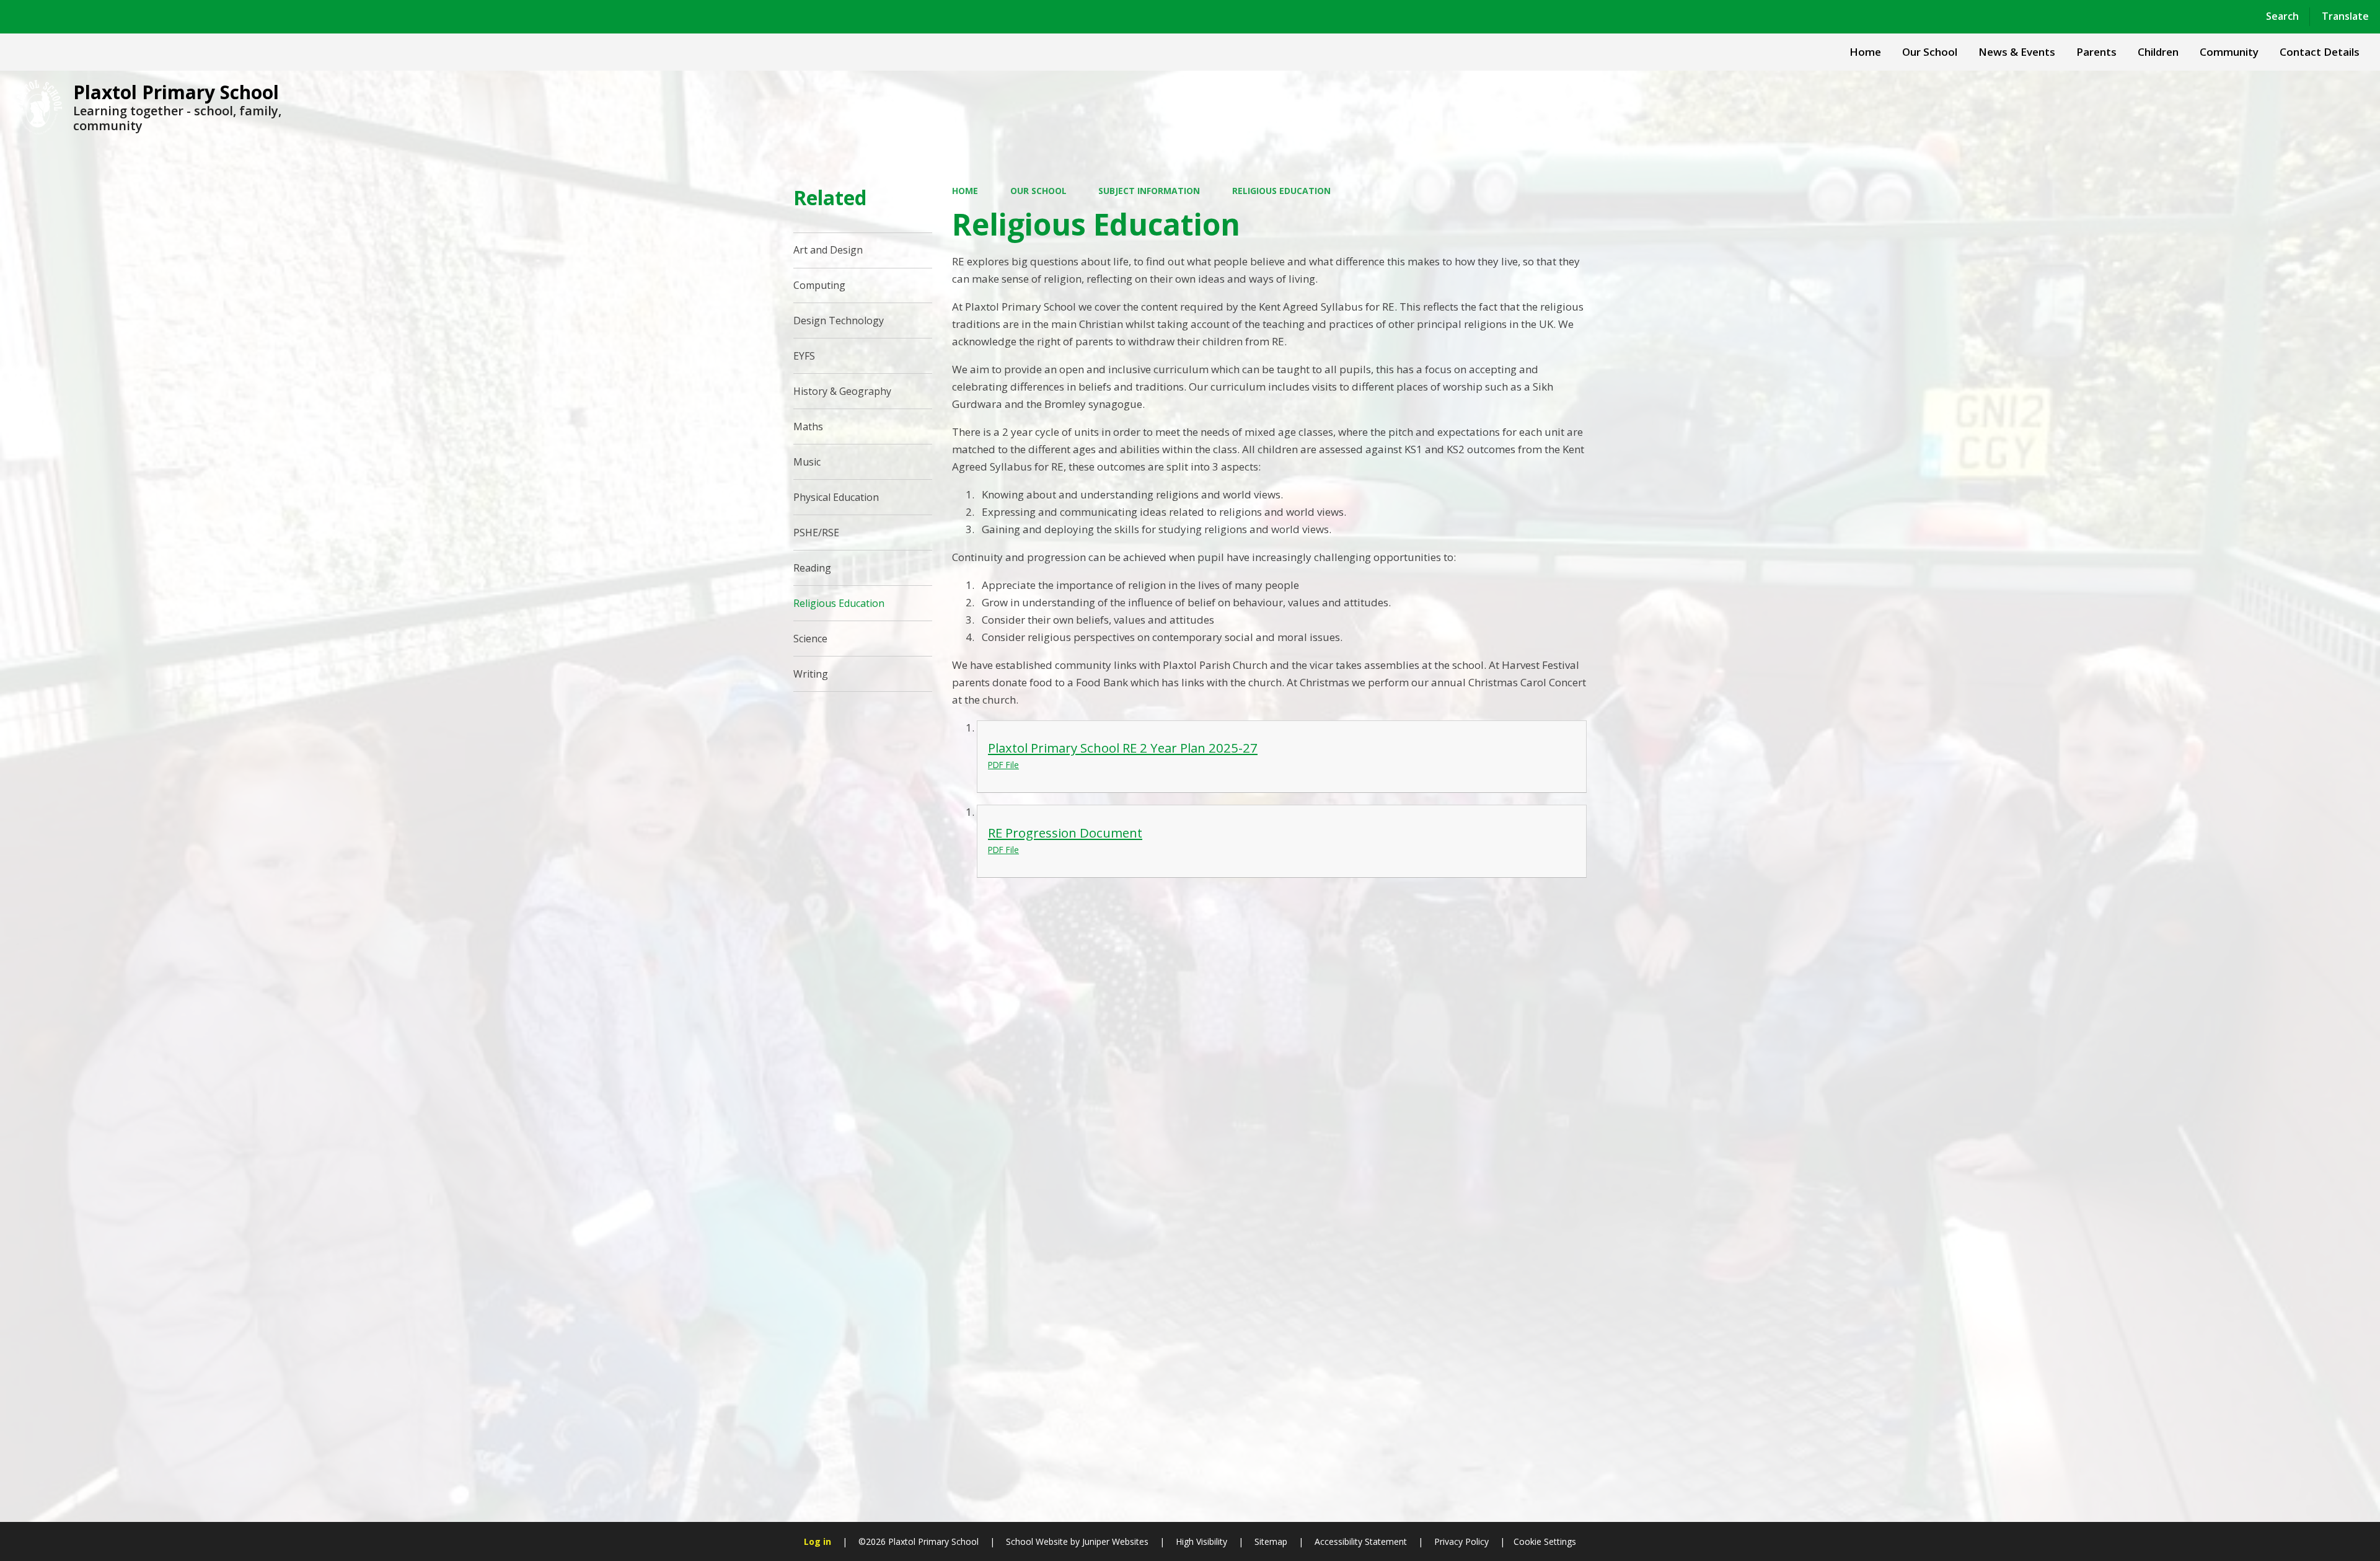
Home (965, 191)
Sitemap (1271, 1541)
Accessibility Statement (1361, 1541)
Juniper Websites (1114, 1541)
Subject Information (1149, 191)
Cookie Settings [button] (1545, 1541)
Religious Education (1281, 191)
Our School (1038, 191)
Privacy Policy (1461, 1541)
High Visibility (1201, 1541)
